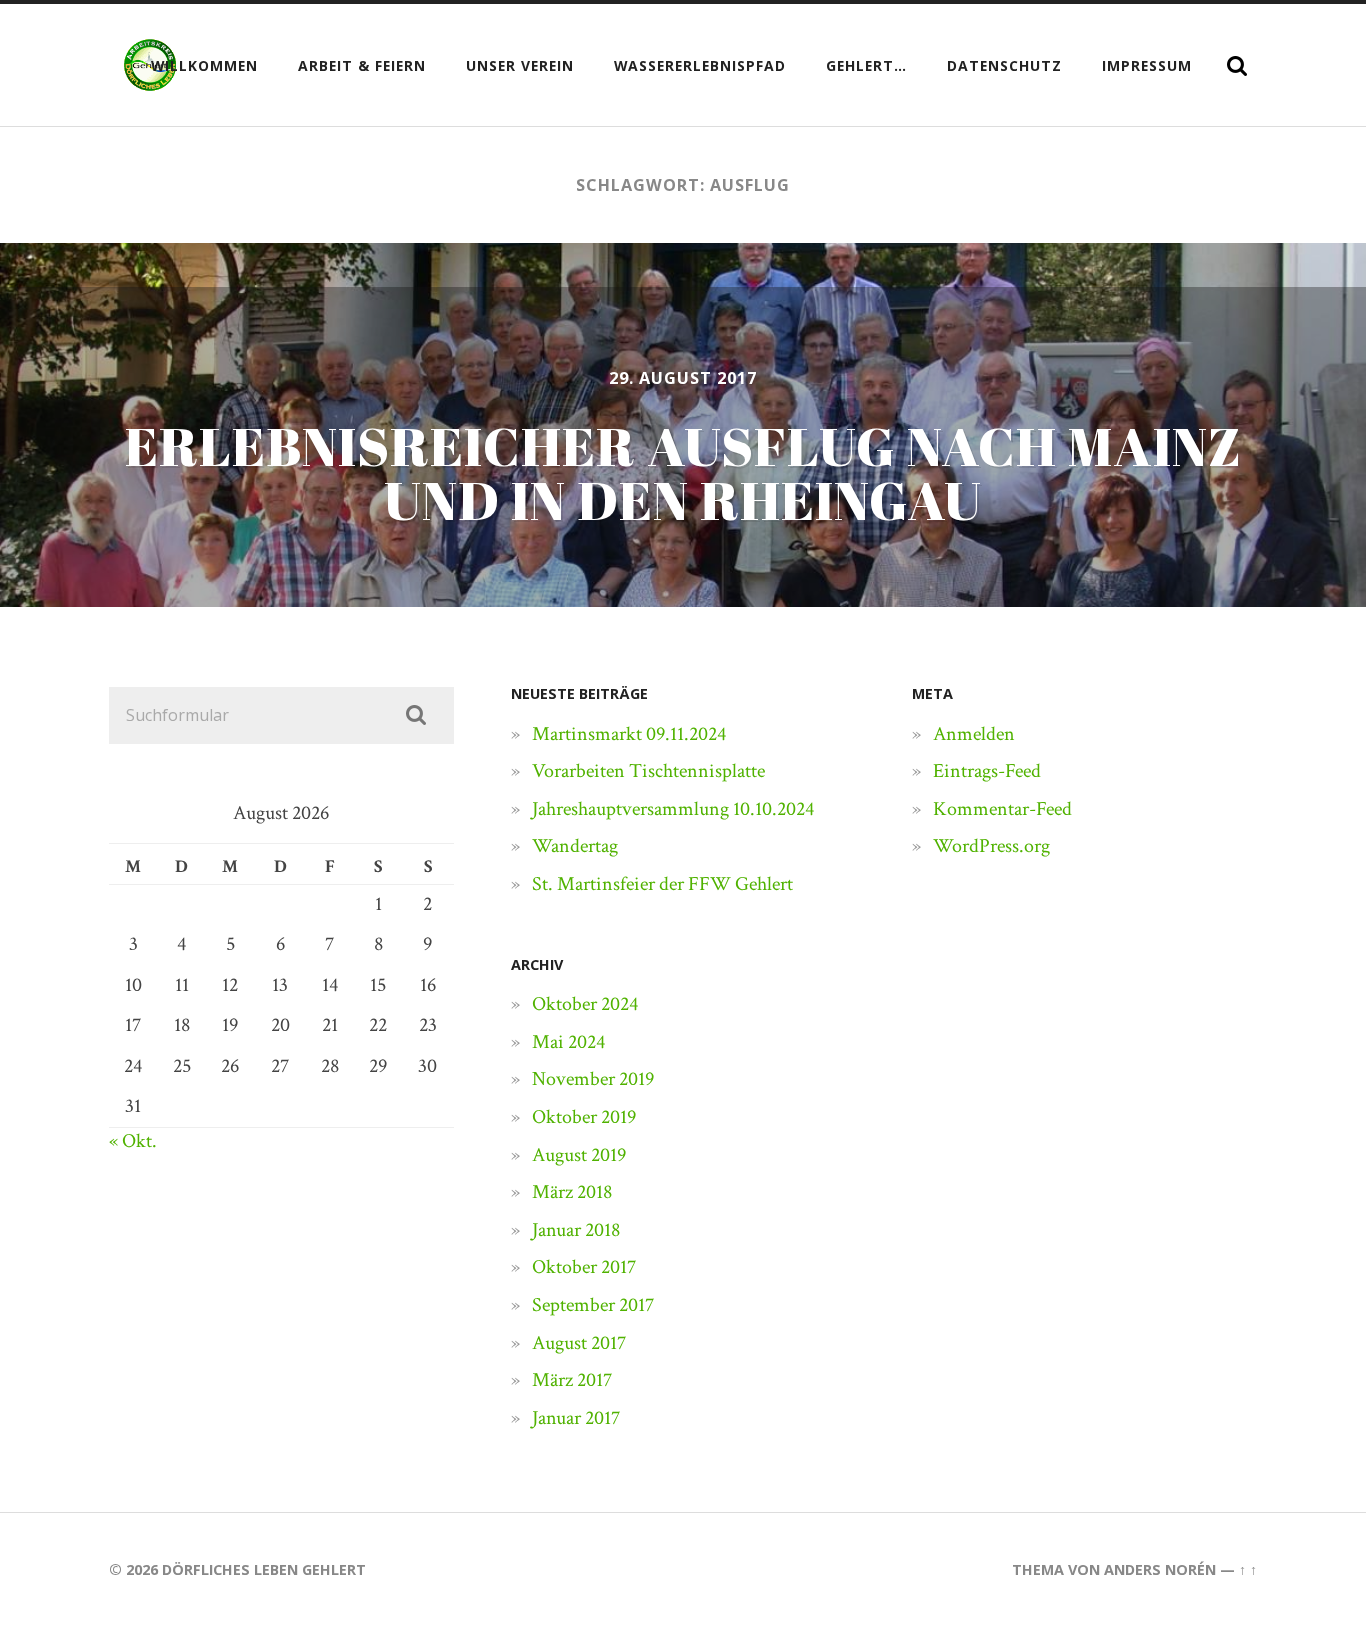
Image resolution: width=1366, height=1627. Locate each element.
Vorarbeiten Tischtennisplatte (648, 771)
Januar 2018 (576, 1230)
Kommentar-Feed (1002, 809)
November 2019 (593, 1079)
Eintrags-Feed (987, 771)
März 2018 (572, 1192)
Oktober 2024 (585, 1004)
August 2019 (579, 1155)
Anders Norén (1160, 1569)
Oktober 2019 (584, 1117)
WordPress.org (991, 846)
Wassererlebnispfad (700, 65)
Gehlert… (866, 65)
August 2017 (579, 1343)
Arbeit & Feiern (362, 65)
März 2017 (572, 1380)
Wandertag (575, 846)
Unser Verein (520, 65)
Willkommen (204, 65)
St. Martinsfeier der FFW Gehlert (662, 884)
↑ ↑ (1248, 1569)
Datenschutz (1004, 65)
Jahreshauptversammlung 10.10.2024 (673, 809)
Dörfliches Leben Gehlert (264, 1569)
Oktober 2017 (584, 1267)
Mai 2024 (568, 1042)
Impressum (1147, 65)
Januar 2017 (576, 1418)
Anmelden (974, 734)
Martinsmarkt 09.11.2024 (629, 734)
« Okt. (133, 1141)
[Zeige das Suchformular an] (1237, 66)
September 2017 (593, 1305)
